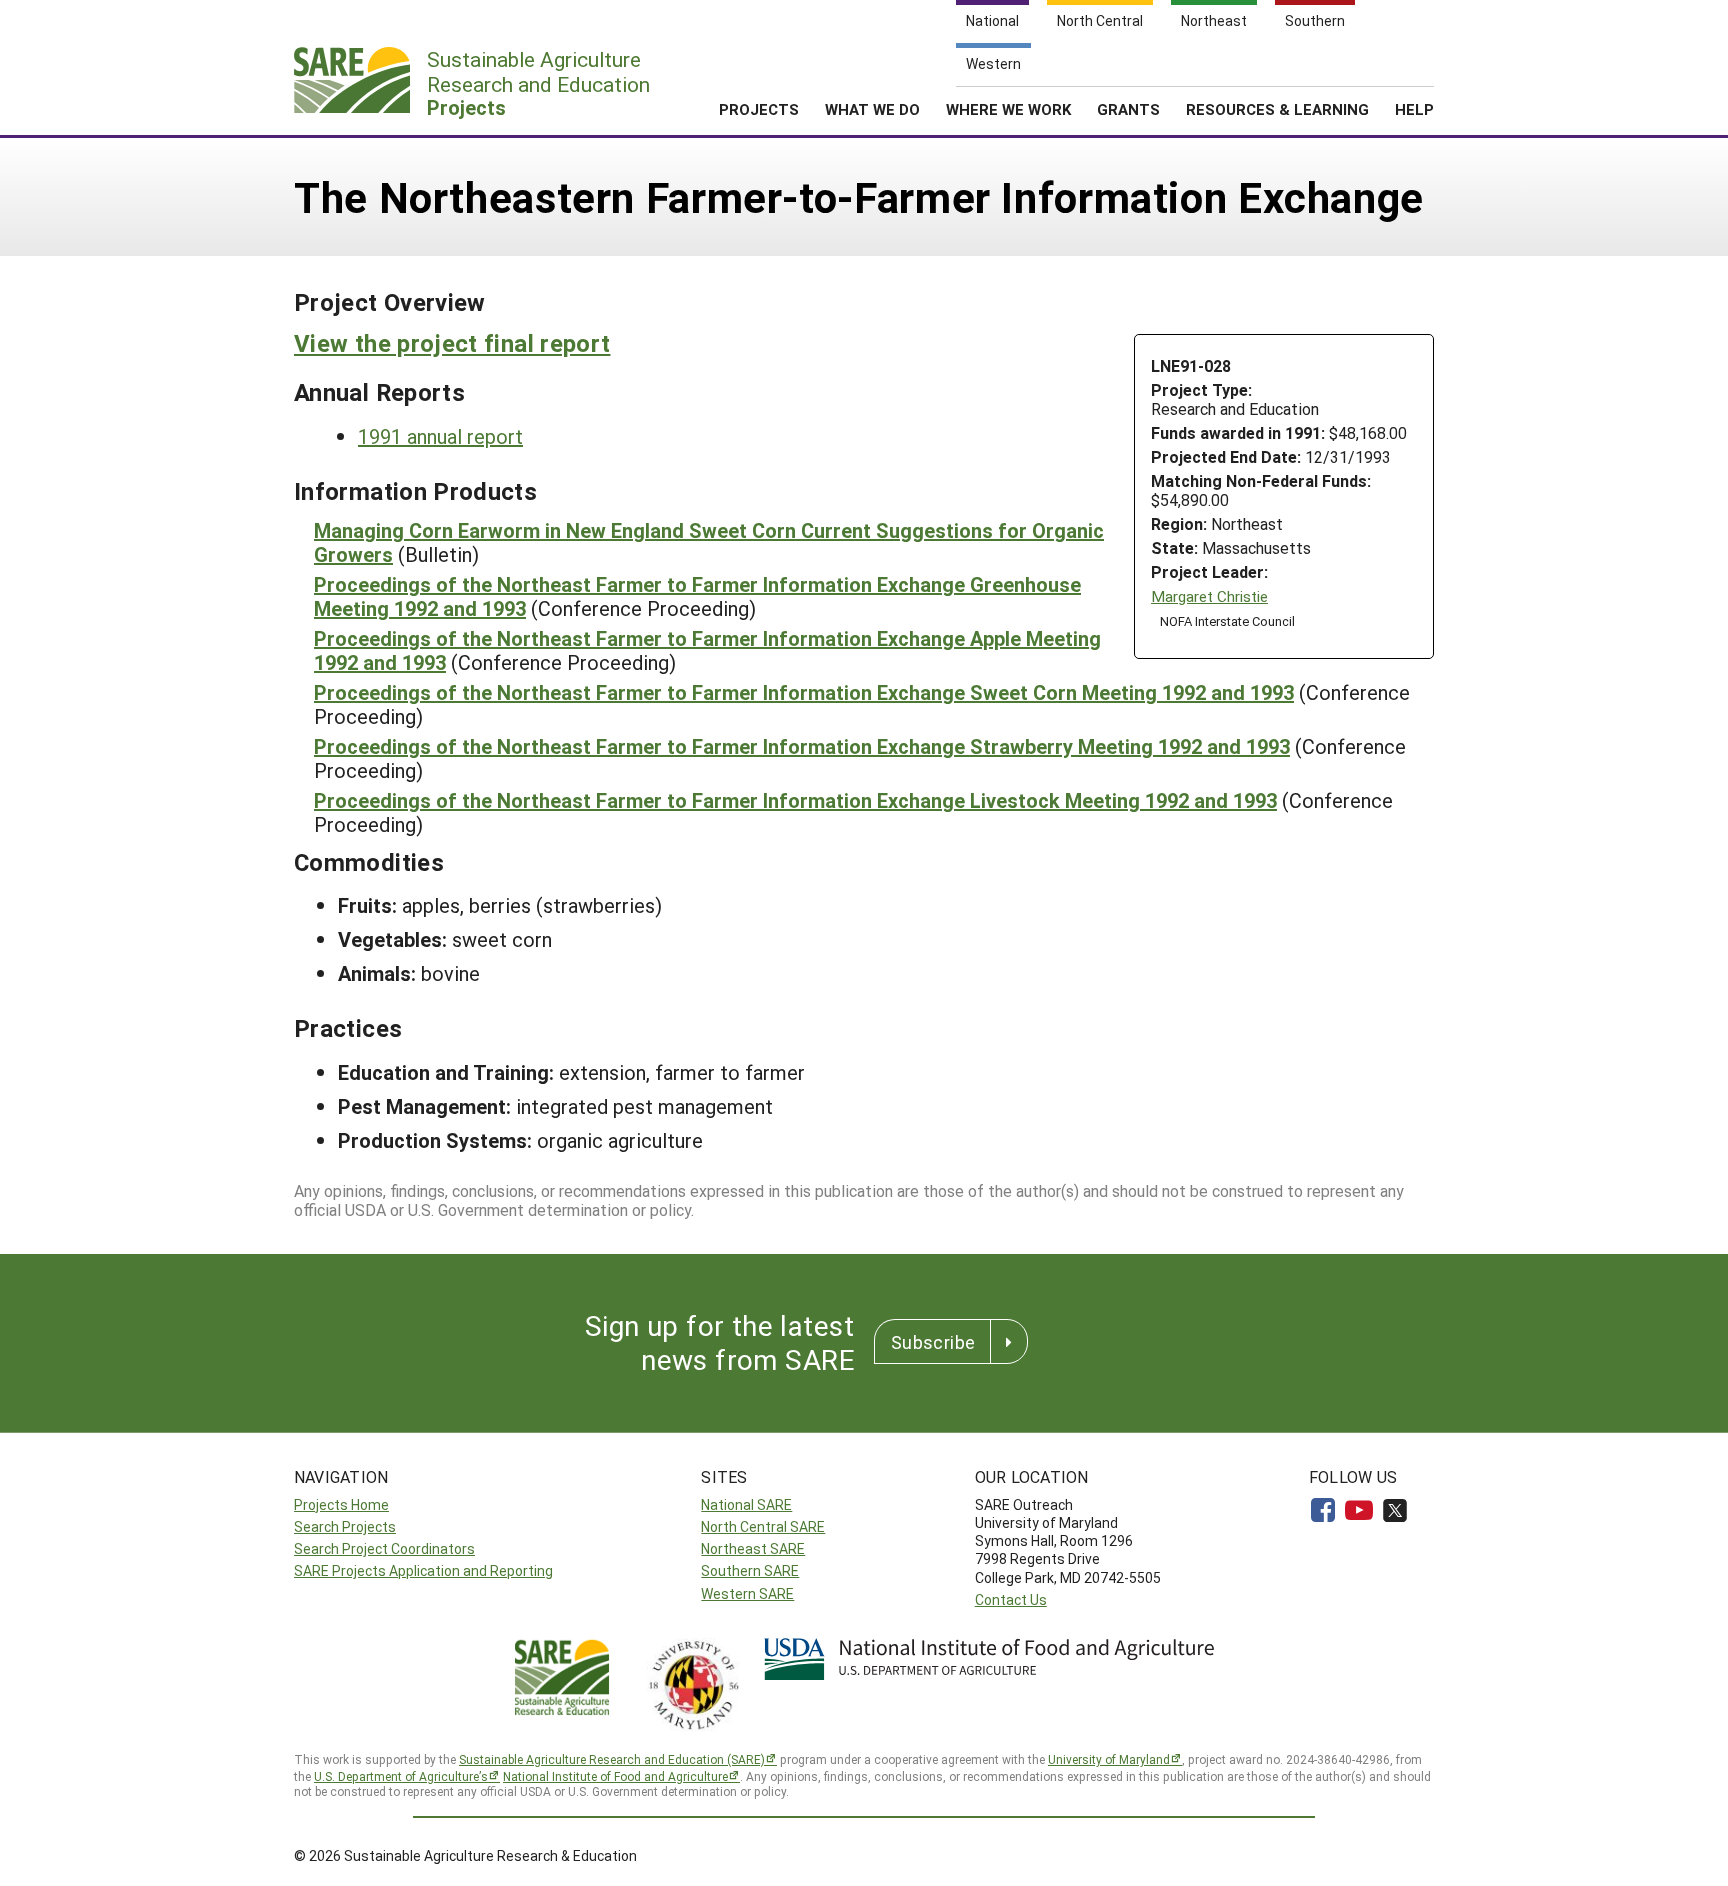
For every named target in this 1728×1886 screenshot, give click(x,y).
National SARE (746, 1504)
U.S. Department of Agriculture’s (401, 1776)
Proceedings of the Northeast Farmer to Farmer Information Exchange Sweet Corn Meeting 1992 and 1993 (804, 692)
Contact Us (1011, 1599)
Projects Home (341, 1504)
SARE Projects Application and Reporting (423, 1570)
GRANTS (1128, 109)
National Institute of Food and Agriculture (615, 1776)
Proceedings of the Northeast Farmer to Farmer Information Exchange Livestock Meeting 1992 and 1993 (795, 800)
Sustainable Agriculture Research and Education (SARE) (612, 1759)
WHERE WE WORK (1008, 109)
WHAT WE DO (872, 109)
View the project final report (452, 343)
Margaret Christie (1209, 596)
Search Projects (345, 1526)
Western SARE (747, 1593)
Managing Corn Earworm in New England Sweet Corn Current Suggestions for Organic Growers (709, 542)
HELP (1414, 109)
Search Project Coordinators (384, 1548)
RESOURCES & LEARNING (1277, 109)
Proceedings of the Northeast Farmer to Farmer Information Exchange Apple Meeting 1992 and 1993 (707, 650)
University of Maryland (1109, 1759)
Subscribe (933, 1342)
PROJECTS (759, 109)
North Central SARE (763, 1526)
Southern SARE (750, 1570)
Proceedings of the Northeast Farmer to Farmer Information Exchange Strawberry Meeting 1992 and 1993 (802, 746)
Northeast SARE (753, 1548)
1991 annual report (440, 436)
